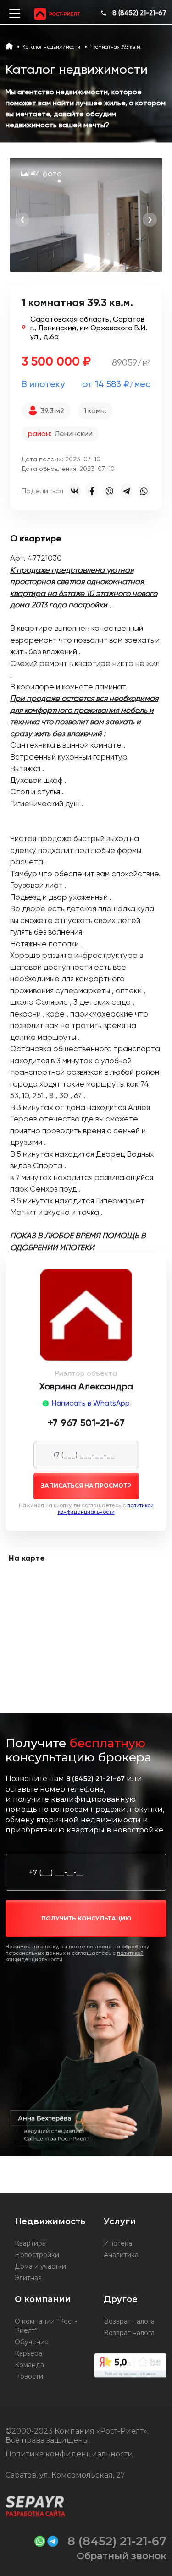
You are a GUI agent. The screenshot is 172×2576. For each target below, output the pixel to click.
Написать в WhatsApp (91, 1403)
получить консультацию (86, 1918)
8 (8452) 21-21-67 (139, 13)
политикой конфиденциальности (106, 1509)
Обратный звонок (122, 2556)
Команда (29, 2365)
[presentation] (22, 220)
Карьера (28, 2353)
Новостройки (37, 2255)
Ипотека (118, 2243)
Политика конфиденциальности (69, 2454)
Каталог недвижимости (51, 47)
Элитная (28, 2278)
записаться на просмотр (86, 1485)
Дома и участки (40, 2266)
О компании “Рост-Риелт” (46, 2326)
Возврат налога (129, 2321)
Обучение (32, 2342)
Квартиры (31, 2243)
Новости (29, 2376)
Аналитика (121, 2255)
